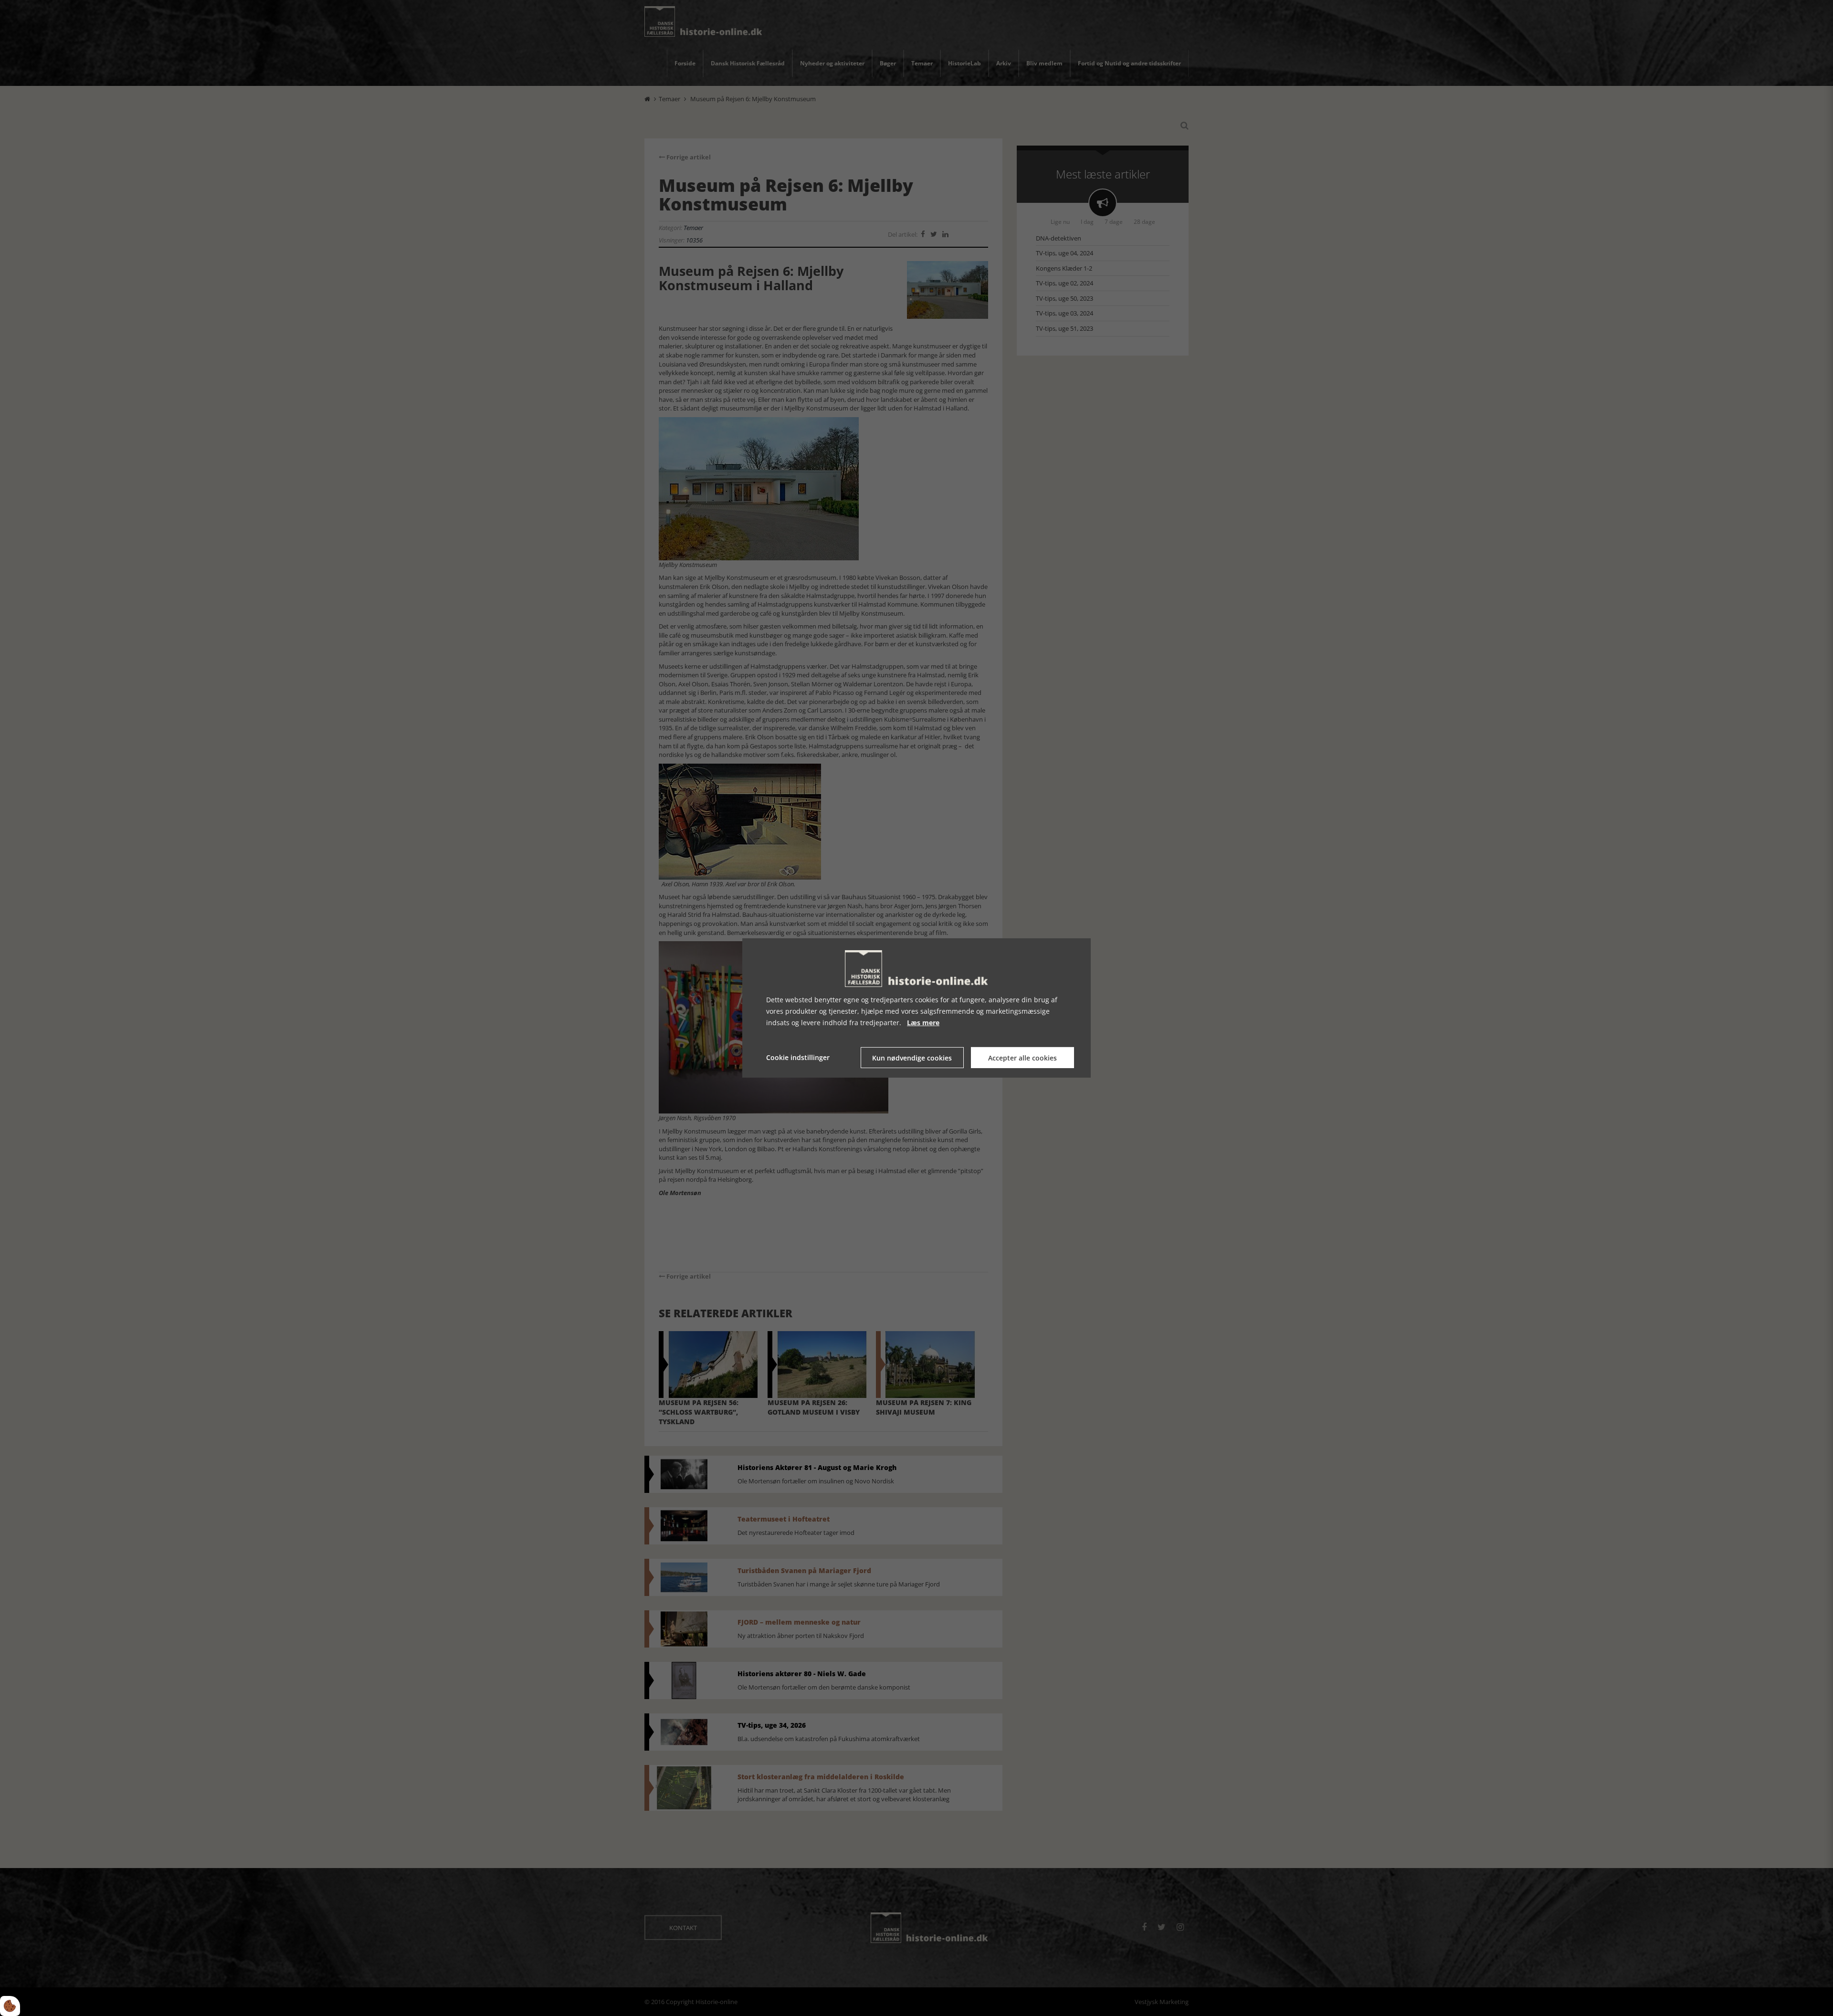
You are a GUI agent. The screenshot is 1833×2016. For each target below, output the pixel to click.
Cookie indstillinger (798, 1057)
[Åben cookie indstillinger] (10, 2006)
